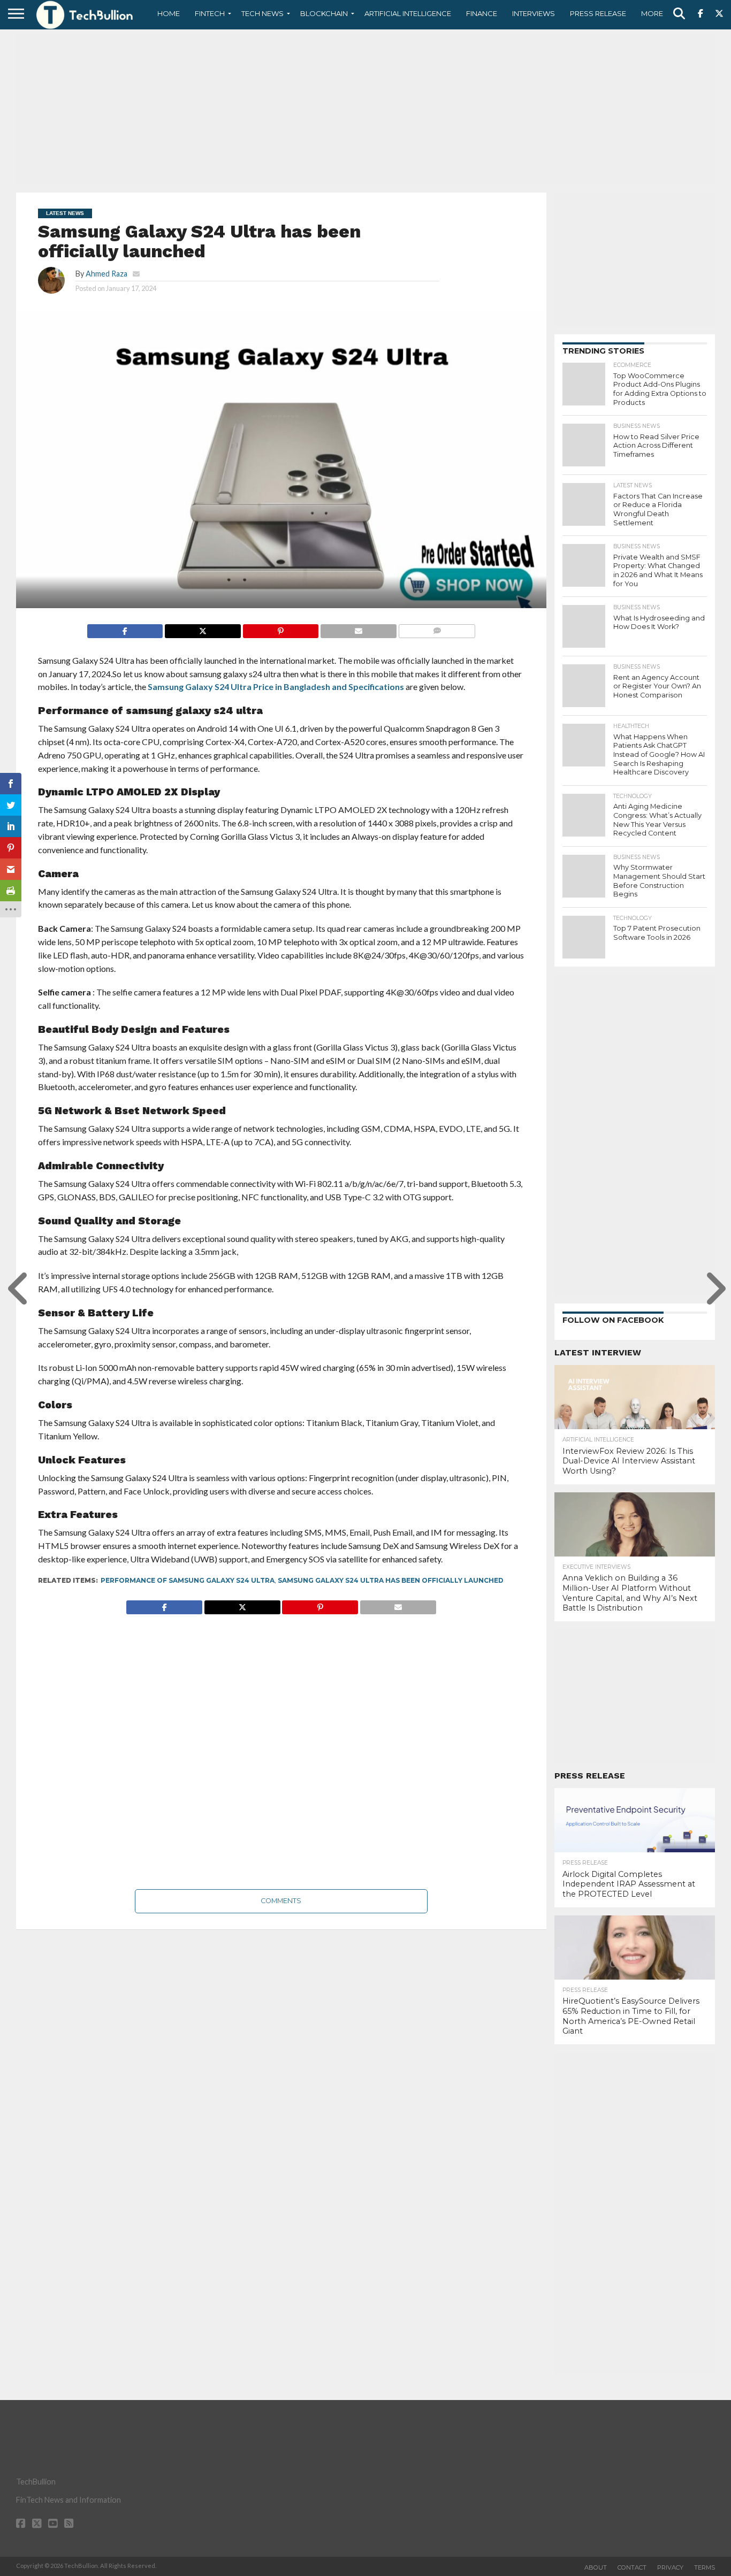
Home (169, 13)
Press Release (598, 13)
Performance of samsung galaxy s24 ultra (188, 1580)
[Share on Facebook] (125, 628)
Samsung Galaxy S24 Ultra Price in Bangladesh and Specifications (276, 687)
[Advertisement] (365, 110)
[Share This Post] (203, 628)
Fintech (210, 13)
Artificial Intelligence (408, 13)
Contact (632, 2567)
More (652, 13)
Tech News (262, 13)
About (596, 2567)
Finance (482, 13)
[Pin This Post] (281, 628)
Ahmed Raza (106, 274)
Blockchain (324, 13)
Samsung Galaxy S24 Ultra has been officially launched (391, 1580)
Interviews (534, 13)
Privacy (670, 2567)
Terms (705, 2567)
